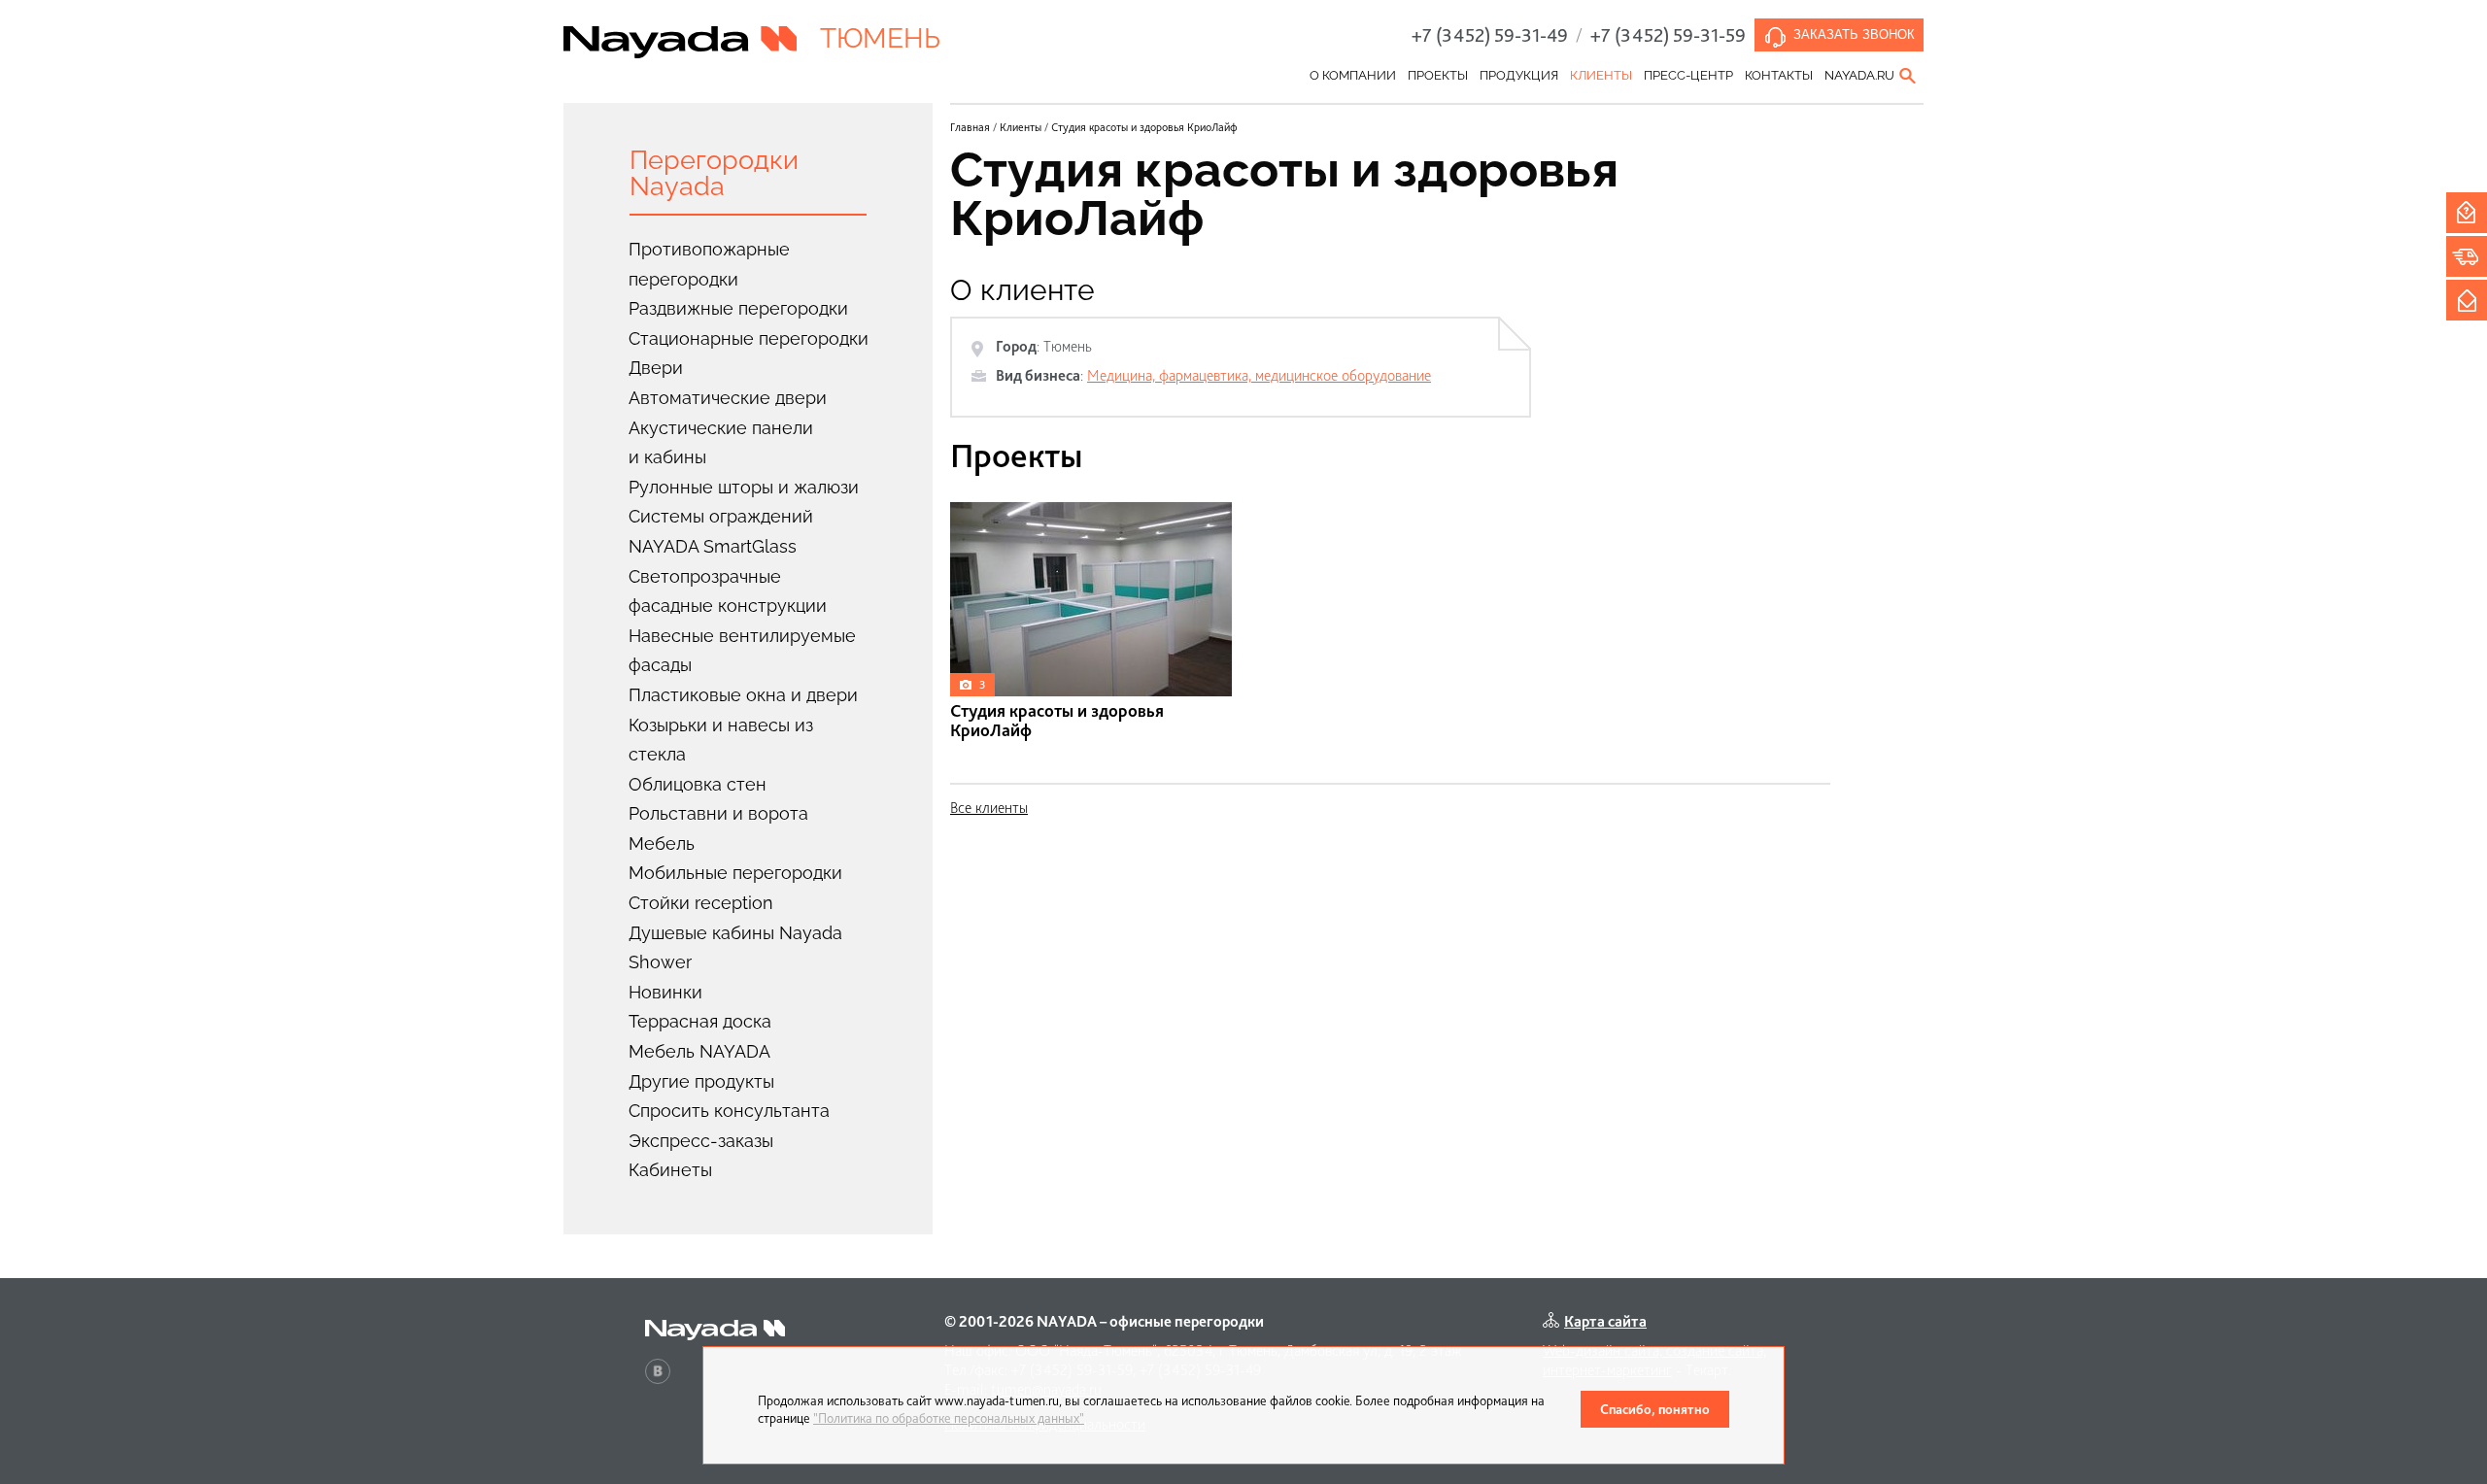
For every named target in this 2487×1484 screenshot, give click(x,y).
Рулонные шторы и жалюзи (744, 487)
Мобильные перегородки (735, 873)
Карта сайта (1605, 1321)
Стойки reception (701, 903)
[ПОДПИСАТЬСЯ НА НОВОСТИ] (2467, 300)
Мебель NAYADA (699, 1051)
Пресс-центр (1688, 75)
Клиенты (1601, 75)
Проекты (1438, 75)
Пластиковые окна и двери (743, 695)
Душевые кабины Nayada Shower (735, 948)
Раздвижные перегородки (738, 308)
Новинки (665, 992)
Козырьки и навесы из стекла (721, 740)
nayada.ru (1859, 75)
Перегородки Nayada (714, 173)
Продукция (1519, 75)
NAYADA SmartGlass (713, 546)
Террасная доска (700, 1021)
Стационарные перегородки (749, 338)
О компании (1353, 75)
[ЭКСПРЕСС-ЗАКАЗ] (2467, 256)
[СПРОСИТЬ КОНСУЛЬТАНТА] (2467, 213)
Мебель (662, 843)
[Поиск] (1909, 76)
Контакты (1779, 75)
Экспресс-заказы (701, 1141)
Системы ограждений (721, 516)
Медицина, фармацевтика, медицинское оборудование (1259, 375)
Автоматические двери (728, 398)
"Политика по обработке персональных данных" (949, 1418)
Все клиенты (989, 808)
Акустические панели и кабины (721, 443)
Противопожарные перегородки (709, 264)
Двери (656, 368)
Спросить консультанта (729, 1111)
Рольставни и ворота (718, 813)
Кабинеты (670, 1170)
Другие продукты (701, 1081)
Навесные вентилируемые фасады (742, 651)
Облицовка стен (698, 784)
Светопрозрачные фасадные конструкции (728, 591)
